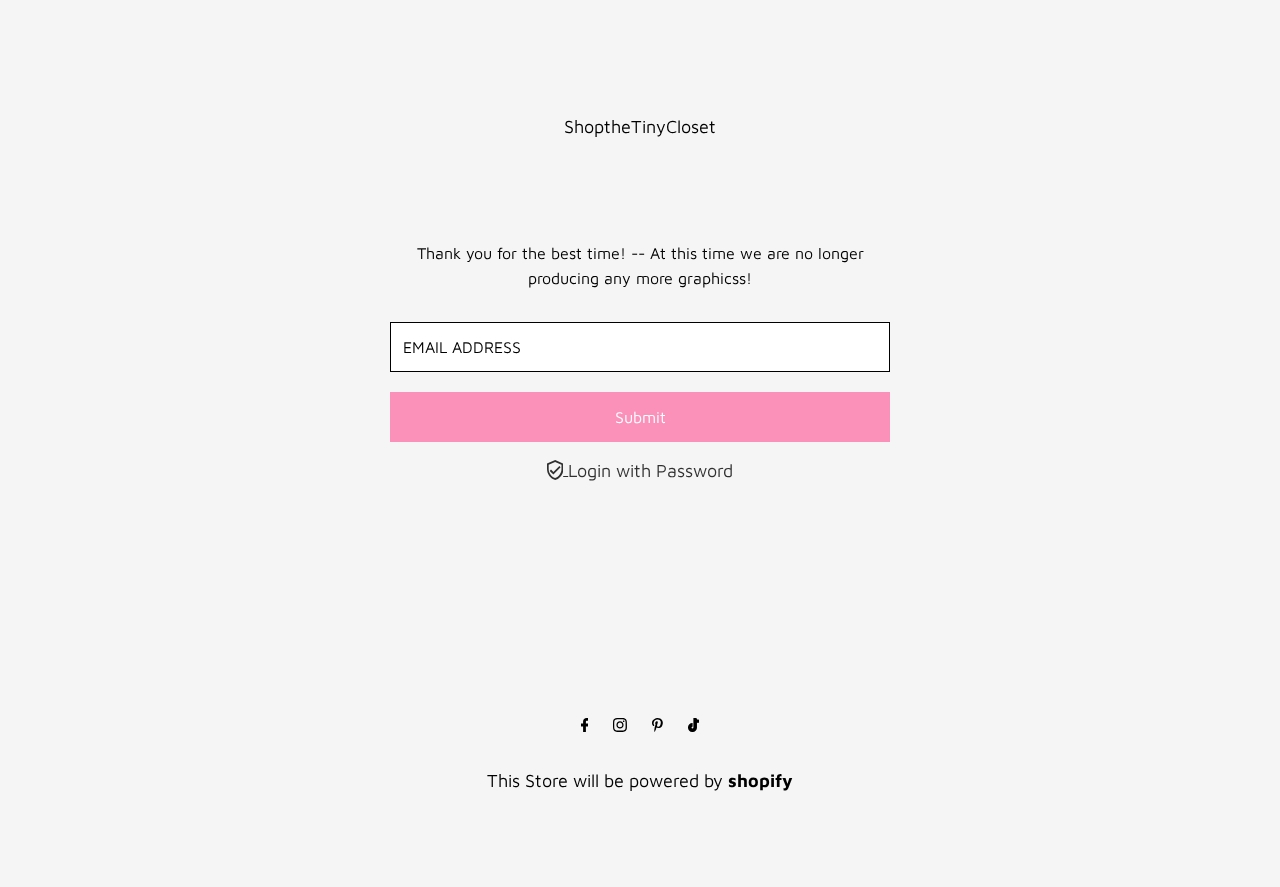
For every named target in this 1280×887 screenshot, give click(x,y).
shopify (760, 780)
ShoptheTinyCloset (640, 126)
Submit (640, 417)
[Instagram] (620, 726)
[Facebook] (585, 726)
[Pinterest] (657, 726)
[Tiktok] (693, 726)
